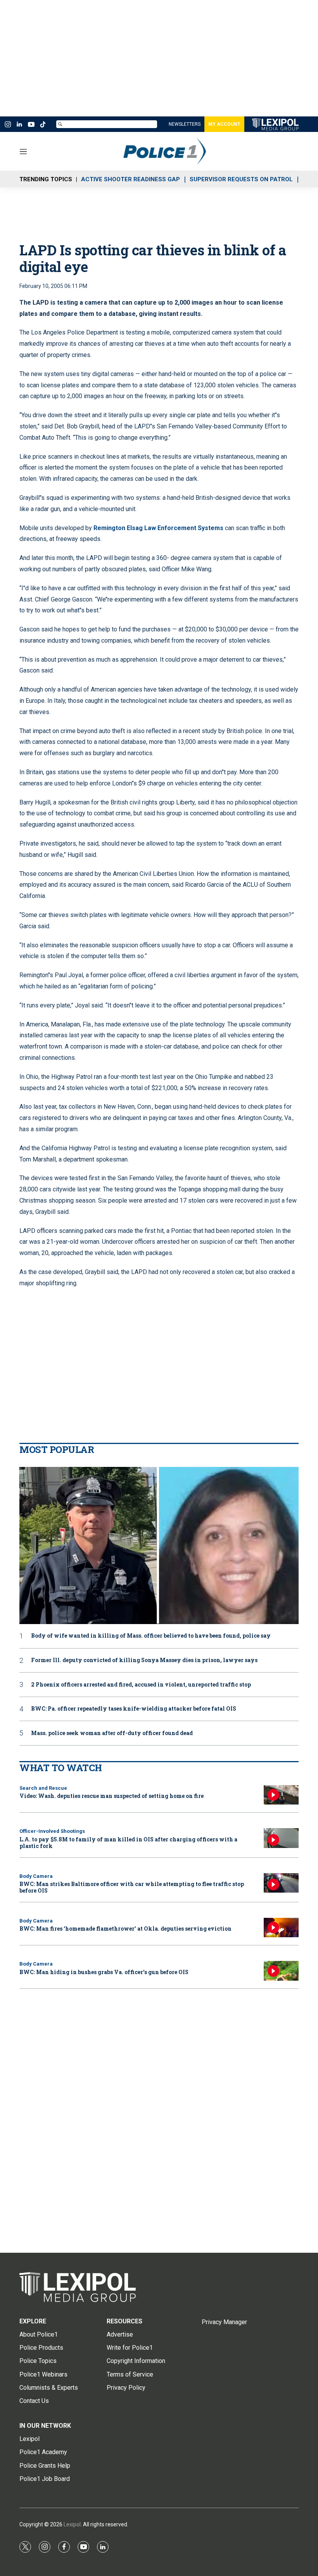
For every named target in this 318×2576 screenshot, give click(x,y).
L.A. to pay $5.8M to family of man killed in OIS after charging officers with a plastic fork (128, 1843)
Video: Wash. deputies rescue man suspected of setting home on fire (111, 1796)
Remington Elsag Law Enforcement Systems (158, 528)
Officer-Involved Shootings (52, 1831)
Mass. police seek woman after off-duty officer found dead (112, 1733)
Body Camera (36, 1876)
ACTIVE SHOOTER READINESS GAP (130, 179)
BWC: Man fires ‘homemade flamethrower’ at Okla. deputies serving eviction (125, 1929)
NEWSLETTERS (185, 124)
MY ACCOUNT (224, 124)
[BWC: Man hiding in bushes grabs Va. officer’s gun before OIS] (281, 1971)
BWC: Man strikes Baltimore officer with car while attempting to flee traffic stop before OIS (132, 1887)
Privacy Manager (224, 2322)
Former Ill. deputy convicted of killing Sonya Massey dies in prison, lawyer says (144, 1660)
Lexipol (72, 2524)
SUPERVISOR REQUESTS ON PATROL (241, 179)
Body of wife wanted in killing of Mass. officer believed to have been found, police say (151, 1636)
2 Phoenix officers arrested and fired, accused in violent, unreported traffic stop (141, 1685)
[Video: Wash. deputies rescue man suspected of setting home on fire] (281, 1795)
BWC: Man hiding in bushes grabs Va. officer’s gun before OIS (104, 1972)
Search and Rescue (43, 1788)
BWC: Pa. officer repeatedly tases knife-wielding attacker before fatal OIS (134, 1709)
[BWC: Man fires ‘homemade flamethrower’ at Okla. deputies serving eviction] (281, 1928)
